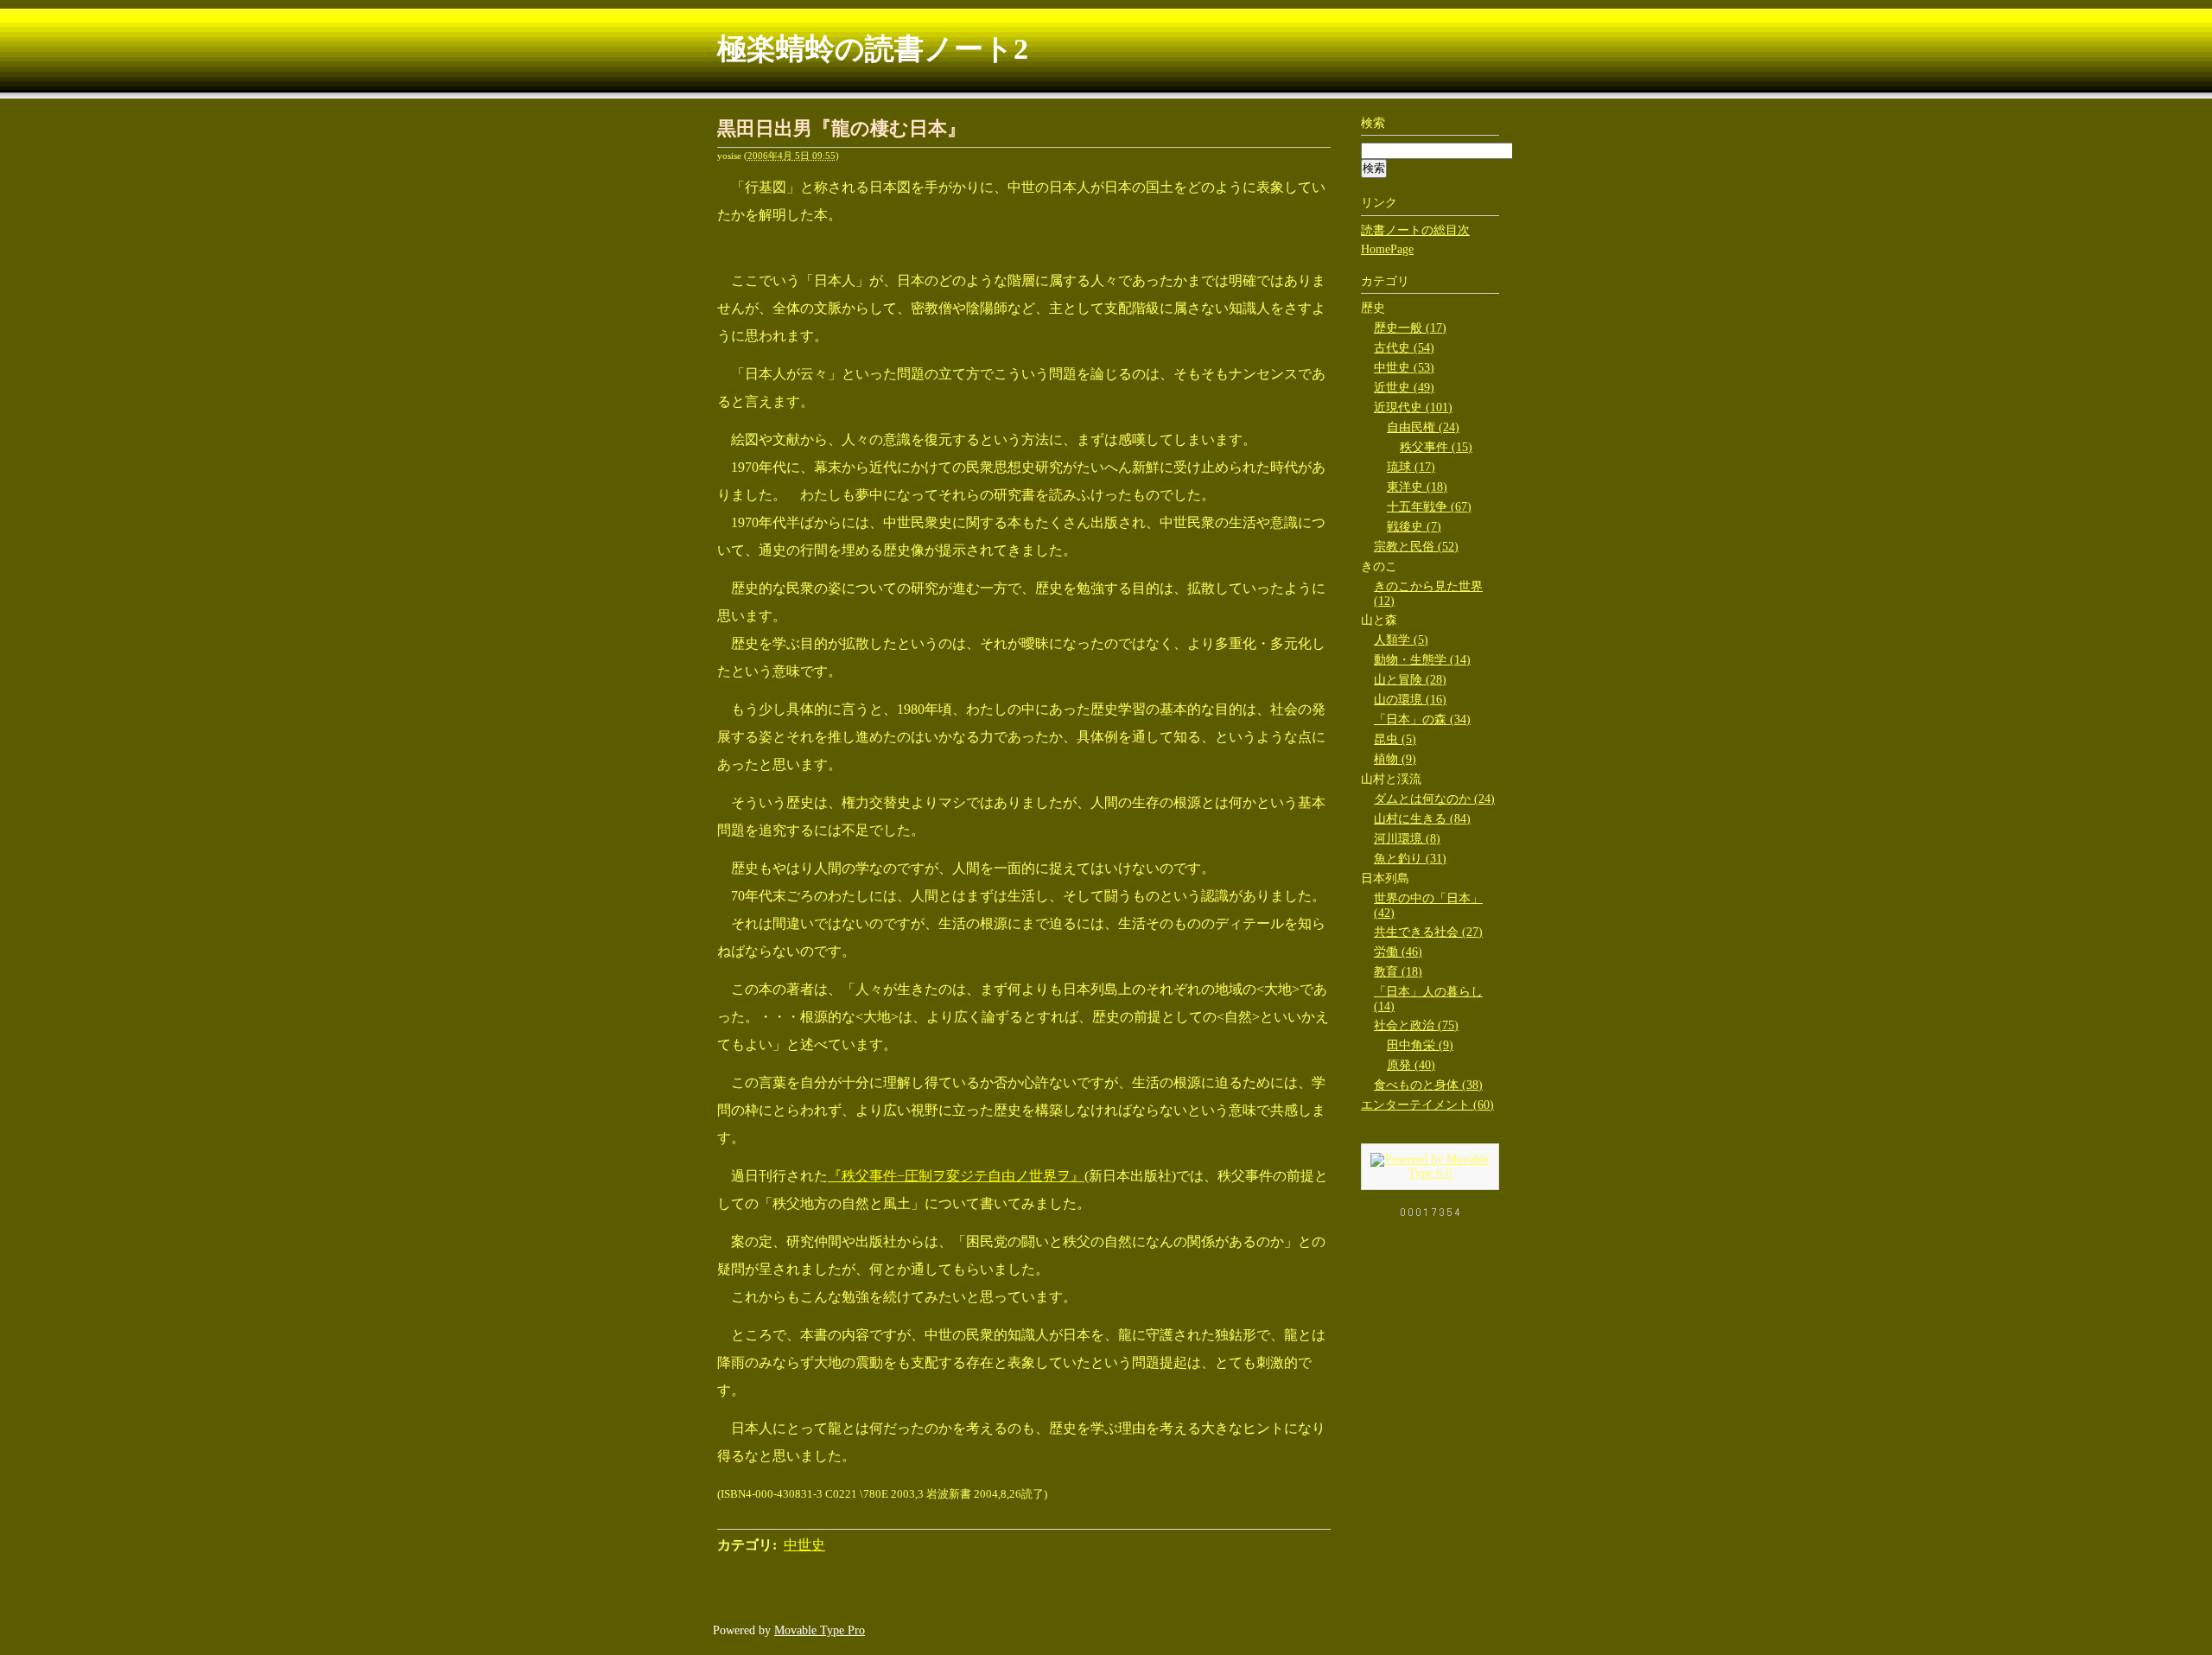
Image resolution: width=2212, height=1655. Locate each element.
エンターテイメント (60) (1427, 1105)
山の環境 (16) (1410, 700)
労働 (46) (1398, 952)
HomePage (1387, 249)
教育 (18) (1398, 972)
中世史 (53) (1404, 368)
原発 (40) (1411, 1065)
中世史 (804, 1545)
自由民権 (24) (1423, 427)
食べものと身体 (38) (1428, 1085)
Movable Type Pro (820, 1630)
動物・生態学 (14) (1422, 660)
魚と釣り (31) (1410, 859)
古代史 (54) (1404, 348)
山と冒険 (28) (1410, 680)
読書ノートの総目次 (1415, 230)
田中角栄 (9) (1420, 1045)
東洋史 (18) (1417, 487)
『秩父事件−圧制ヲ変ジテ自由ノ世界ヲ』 (956, 1176)
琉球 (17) (1411, 467)
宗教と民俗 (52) (1416, 547)
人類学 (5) (1401, 640)
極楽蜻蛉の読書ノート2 (873, 49)
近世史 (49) (1404, 388)
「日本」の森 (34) (1422, 719)
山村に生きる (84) (1422, 819)
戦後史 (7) (1414, 527)
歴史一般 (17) (1410, 328)
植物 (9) (1395, 759)
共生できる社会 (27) (1428, 932)
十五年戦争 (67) (1429, 507)
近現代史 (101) (1413, 407)
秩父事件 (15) (1436, 447)
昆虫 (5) (1395, 739)
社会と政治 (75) (1416, 1025)
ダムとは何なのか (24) (1434, 799)
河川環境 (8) (1407, 839)
